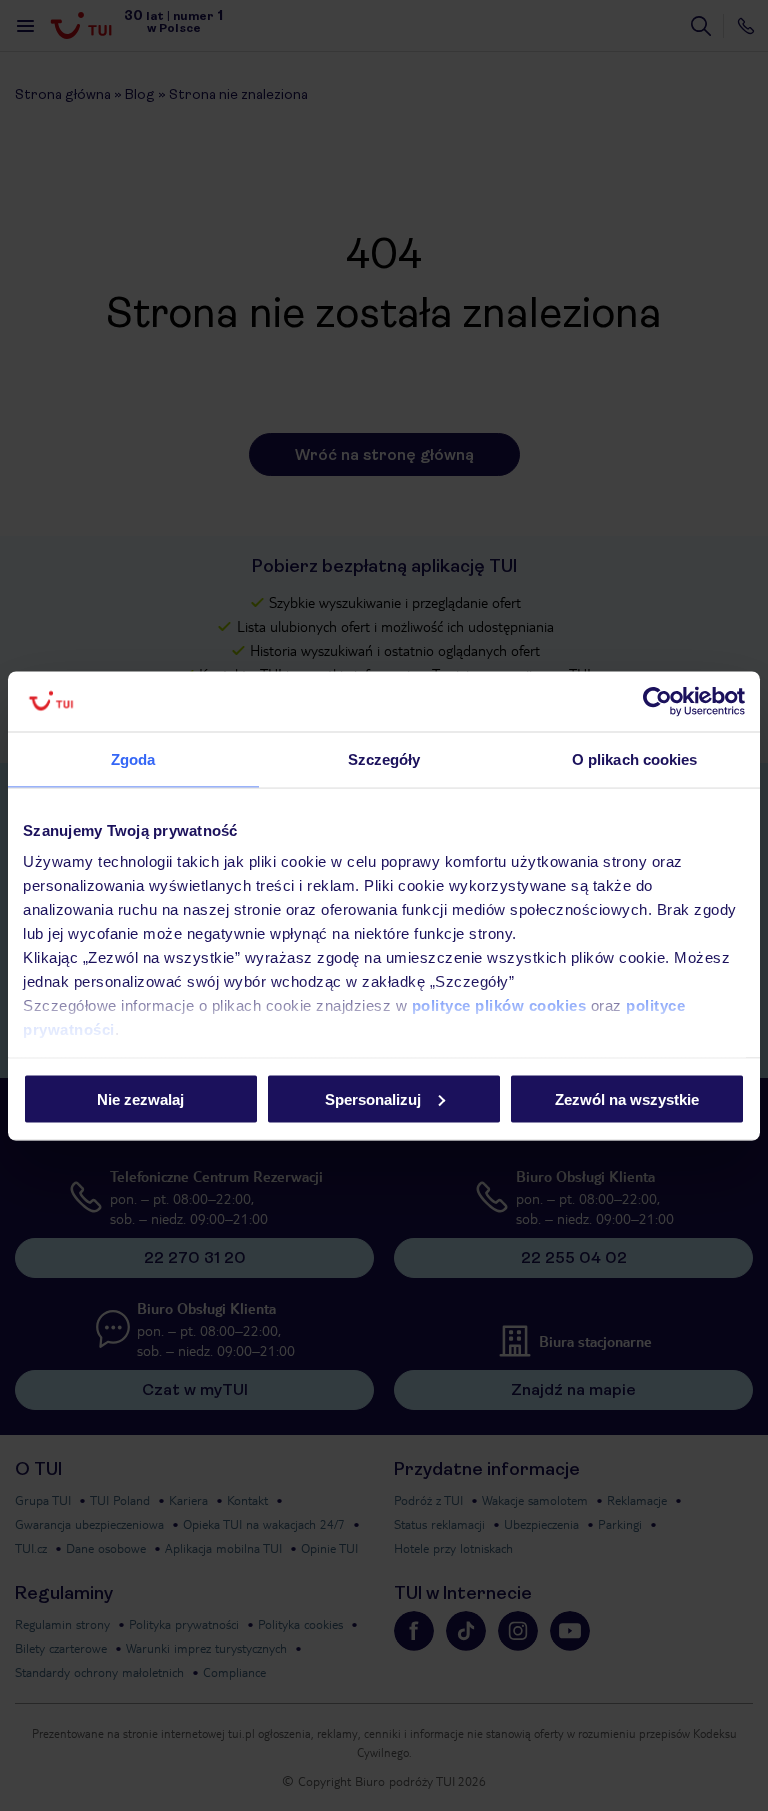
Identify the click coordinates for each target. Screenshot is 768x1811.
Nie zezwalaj (140, 1098)
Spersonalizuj (373, 1098)
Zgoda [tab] (133, 758)
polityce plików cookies (499, 1005)
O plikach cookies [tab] (635, 758)
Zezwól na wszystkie (627, 1098)
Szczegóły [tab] (384, 758)
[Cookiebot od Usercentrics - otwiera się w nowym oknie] (657, 701)
